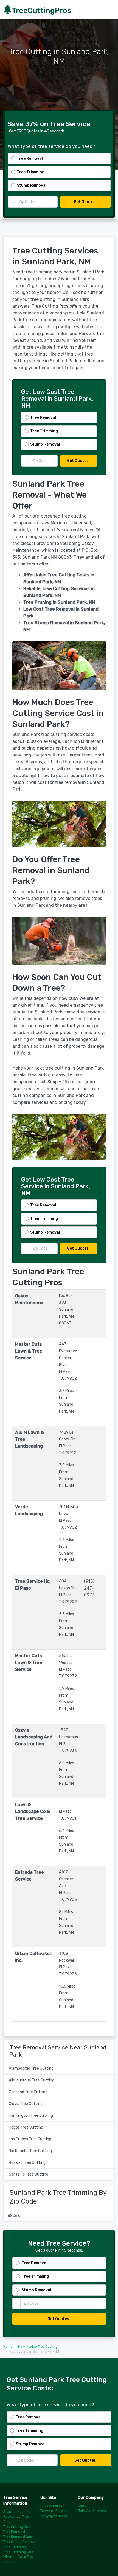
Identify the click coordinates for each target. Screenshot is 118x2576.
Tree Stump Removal (20, 2542)
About (83, 2506)
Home (8, 2347)
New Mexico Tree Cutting (38, 2347)
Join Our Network (92, 2511)
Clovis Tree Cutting (26, 2104)
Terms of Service (54, 2511)
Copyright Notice (54, 2516)
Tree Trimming (15, 2547)
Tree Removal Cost (18, 2537)
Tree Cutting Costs (18, 2527)
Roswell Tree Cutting (27, 2163)
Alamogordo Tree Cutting (31, 2068)
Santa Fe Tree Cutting (29, 2174)
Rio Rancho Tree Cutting (30, 2151)
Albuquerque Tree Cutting (32, 2080)
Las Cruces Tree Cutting (30, 2139)
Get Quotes (85, 202)
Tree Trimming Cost (19, 2552)
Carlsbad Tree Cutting (28, 2092)
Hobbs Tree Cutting (26, 2127)
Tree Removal (14, 2532)
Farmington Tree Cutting (31, 2116)
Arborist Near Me (17, 2512)
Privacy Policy (51, 2506)
